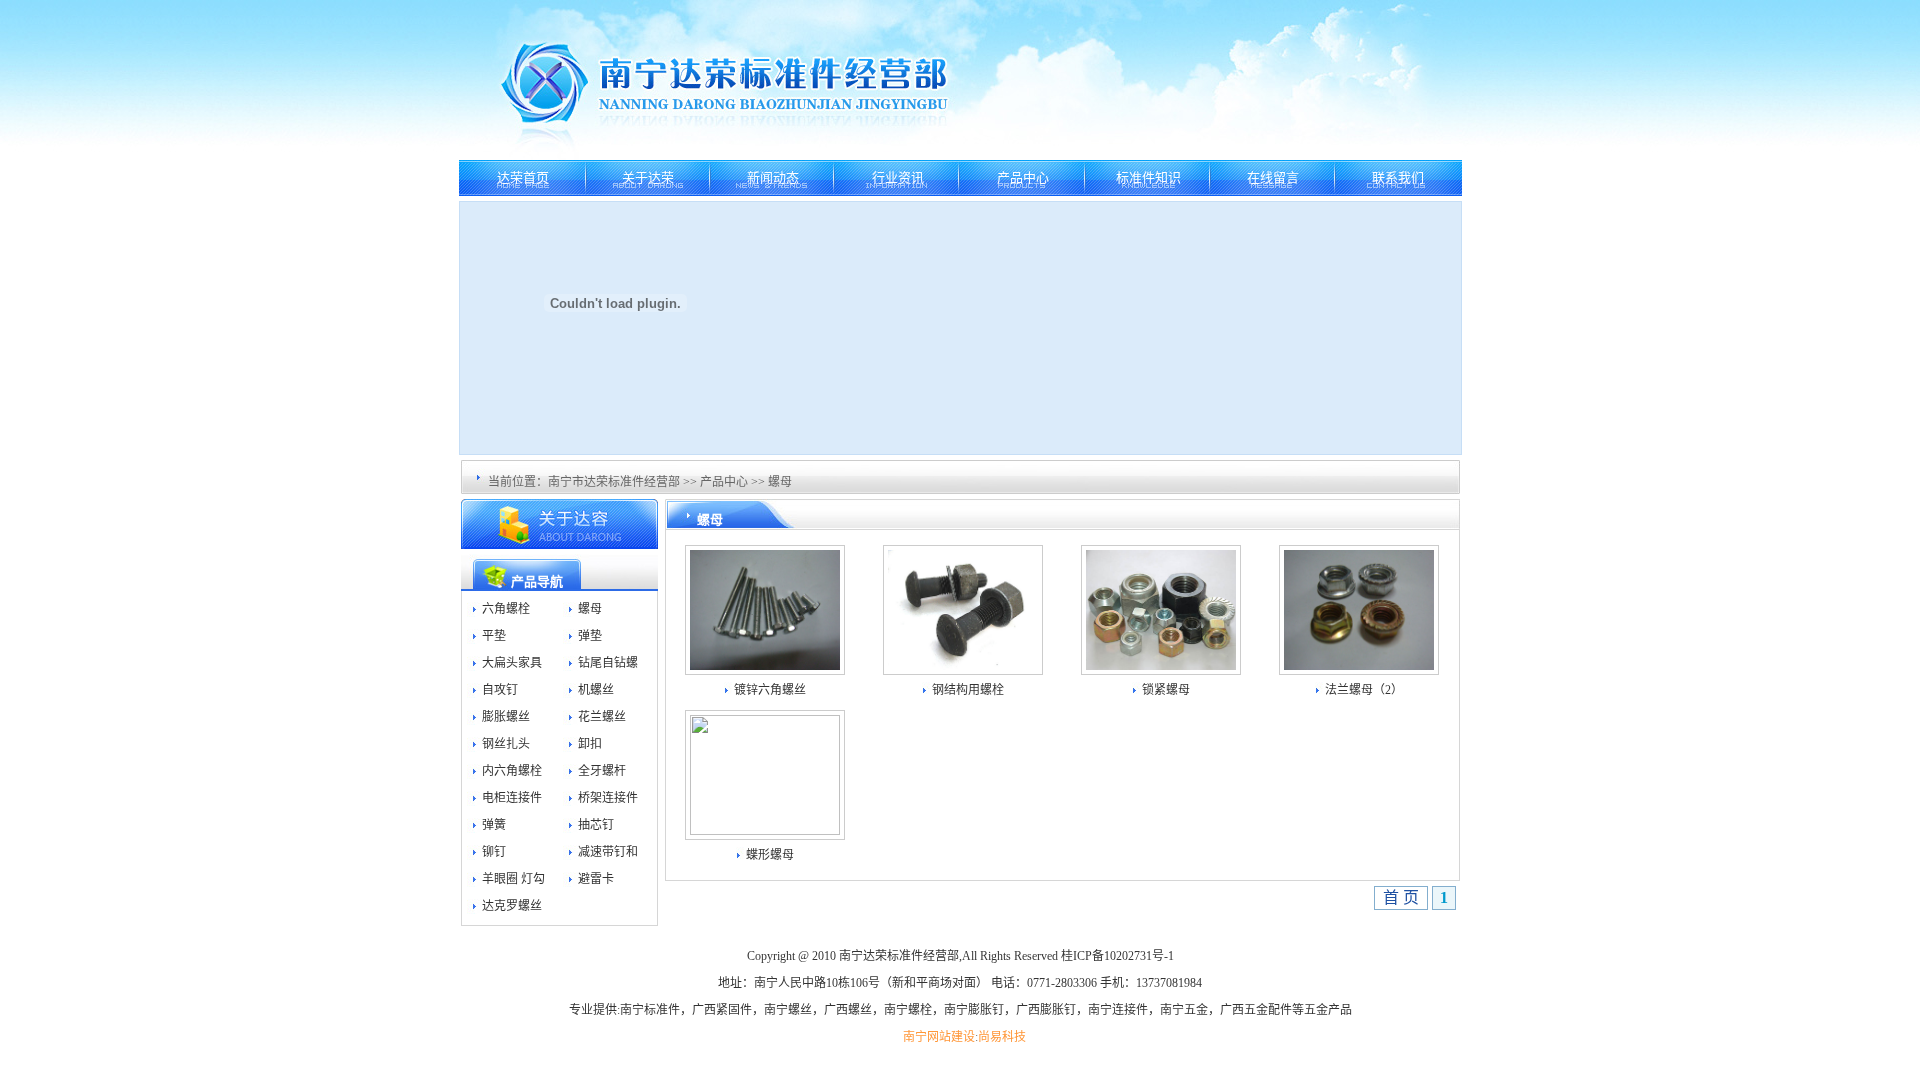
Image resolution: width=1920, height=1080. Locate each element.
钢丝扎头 (506, 744)
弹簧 (494, 825)
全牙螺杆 (602, 771)
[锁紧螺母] (1161, 664)
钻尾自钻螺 (608, 663)
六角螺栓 (506, 609)
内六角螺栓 (512, 771)
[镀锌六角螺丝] (765, 664)
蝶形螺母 (770, 855)
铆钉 (494, 852)
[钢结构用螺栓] (963, 664)
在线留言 (1273, 177)
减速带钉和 (608, 852)
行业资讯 (898, 177)
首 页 (1401, 897)
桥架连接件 (608, 798)
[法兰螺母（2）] (1359, 664)
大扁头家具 (512, 663)
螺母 (780, 482)
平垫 (494, 636)
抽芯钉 (596, 825)
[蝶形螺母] (765, 829)
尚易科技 (1002, 1037)
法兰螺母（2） (1364, 690)
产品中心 (1023, 177)
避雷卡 (596, 879)
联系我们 (1398, 177)
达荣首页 (523, 177)
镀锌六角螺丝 (770, 690)
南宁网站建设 (939, 1037)
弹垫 (590, 636)
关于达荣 (648, 177)
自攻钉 (500, 690)
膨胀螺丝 (506, 717)
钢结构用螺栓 (968, 690)
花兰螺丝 (602, 717)
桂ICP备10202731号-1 (1117, 956)
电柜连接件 (512, 798)
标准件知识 (1148, 177)
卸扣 (590, 744)
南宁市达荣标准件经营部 (614, 482)
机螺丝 (596, 690)
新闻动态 (773, 177)
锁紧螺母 (1166, 690)
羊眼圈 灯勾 (513, 879)
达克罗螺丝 (512, 906)
